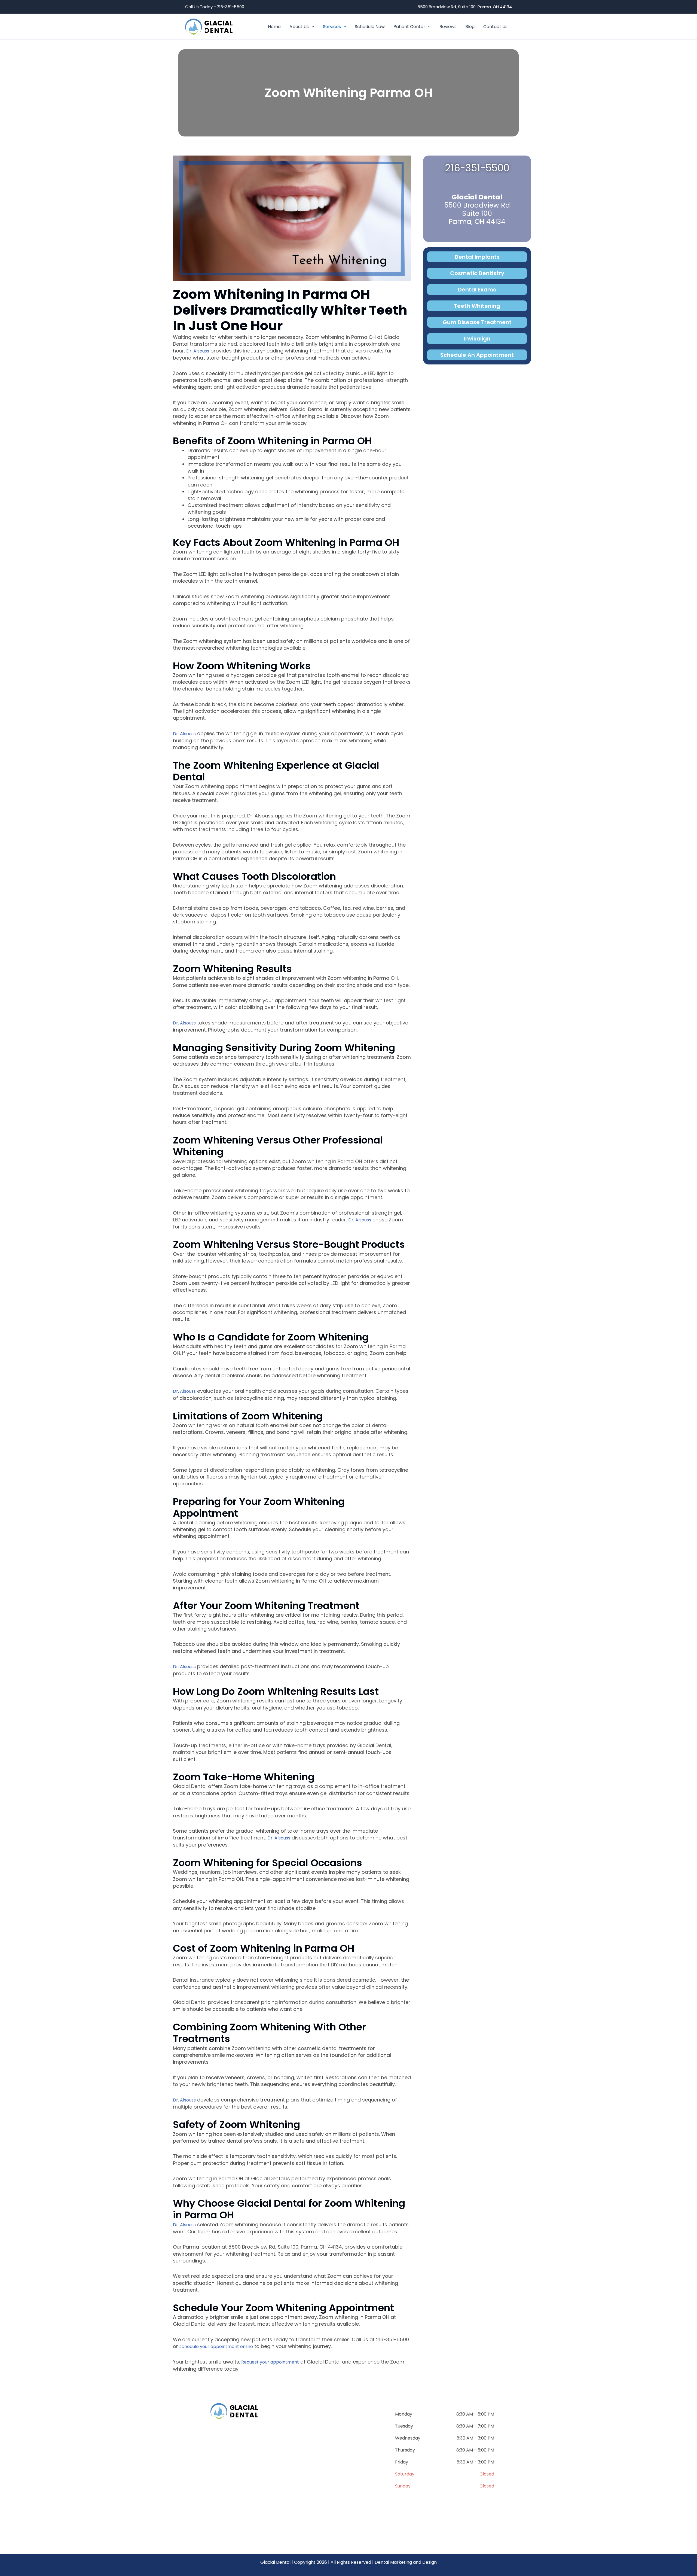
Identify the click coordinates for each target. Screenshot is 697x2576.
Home (207, 2460)
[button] (311, 27)
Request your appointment (270, 2362)
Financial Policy (323, 2512)
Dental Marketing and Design (406, 2562)
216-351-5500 (477, 168)
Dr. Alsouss (198, 351)
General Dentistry (326, 2426)
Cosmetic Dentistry (330, 2443)
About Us (213, 2477)
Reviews (211, 2529)
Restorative (316, 2460)
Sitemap (310, 2534)
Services (211, 2494)
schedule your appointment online (216, 2347)
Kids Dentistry (320, 2478)
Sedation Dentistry (328, 2495)
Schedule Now (221, 2512)
